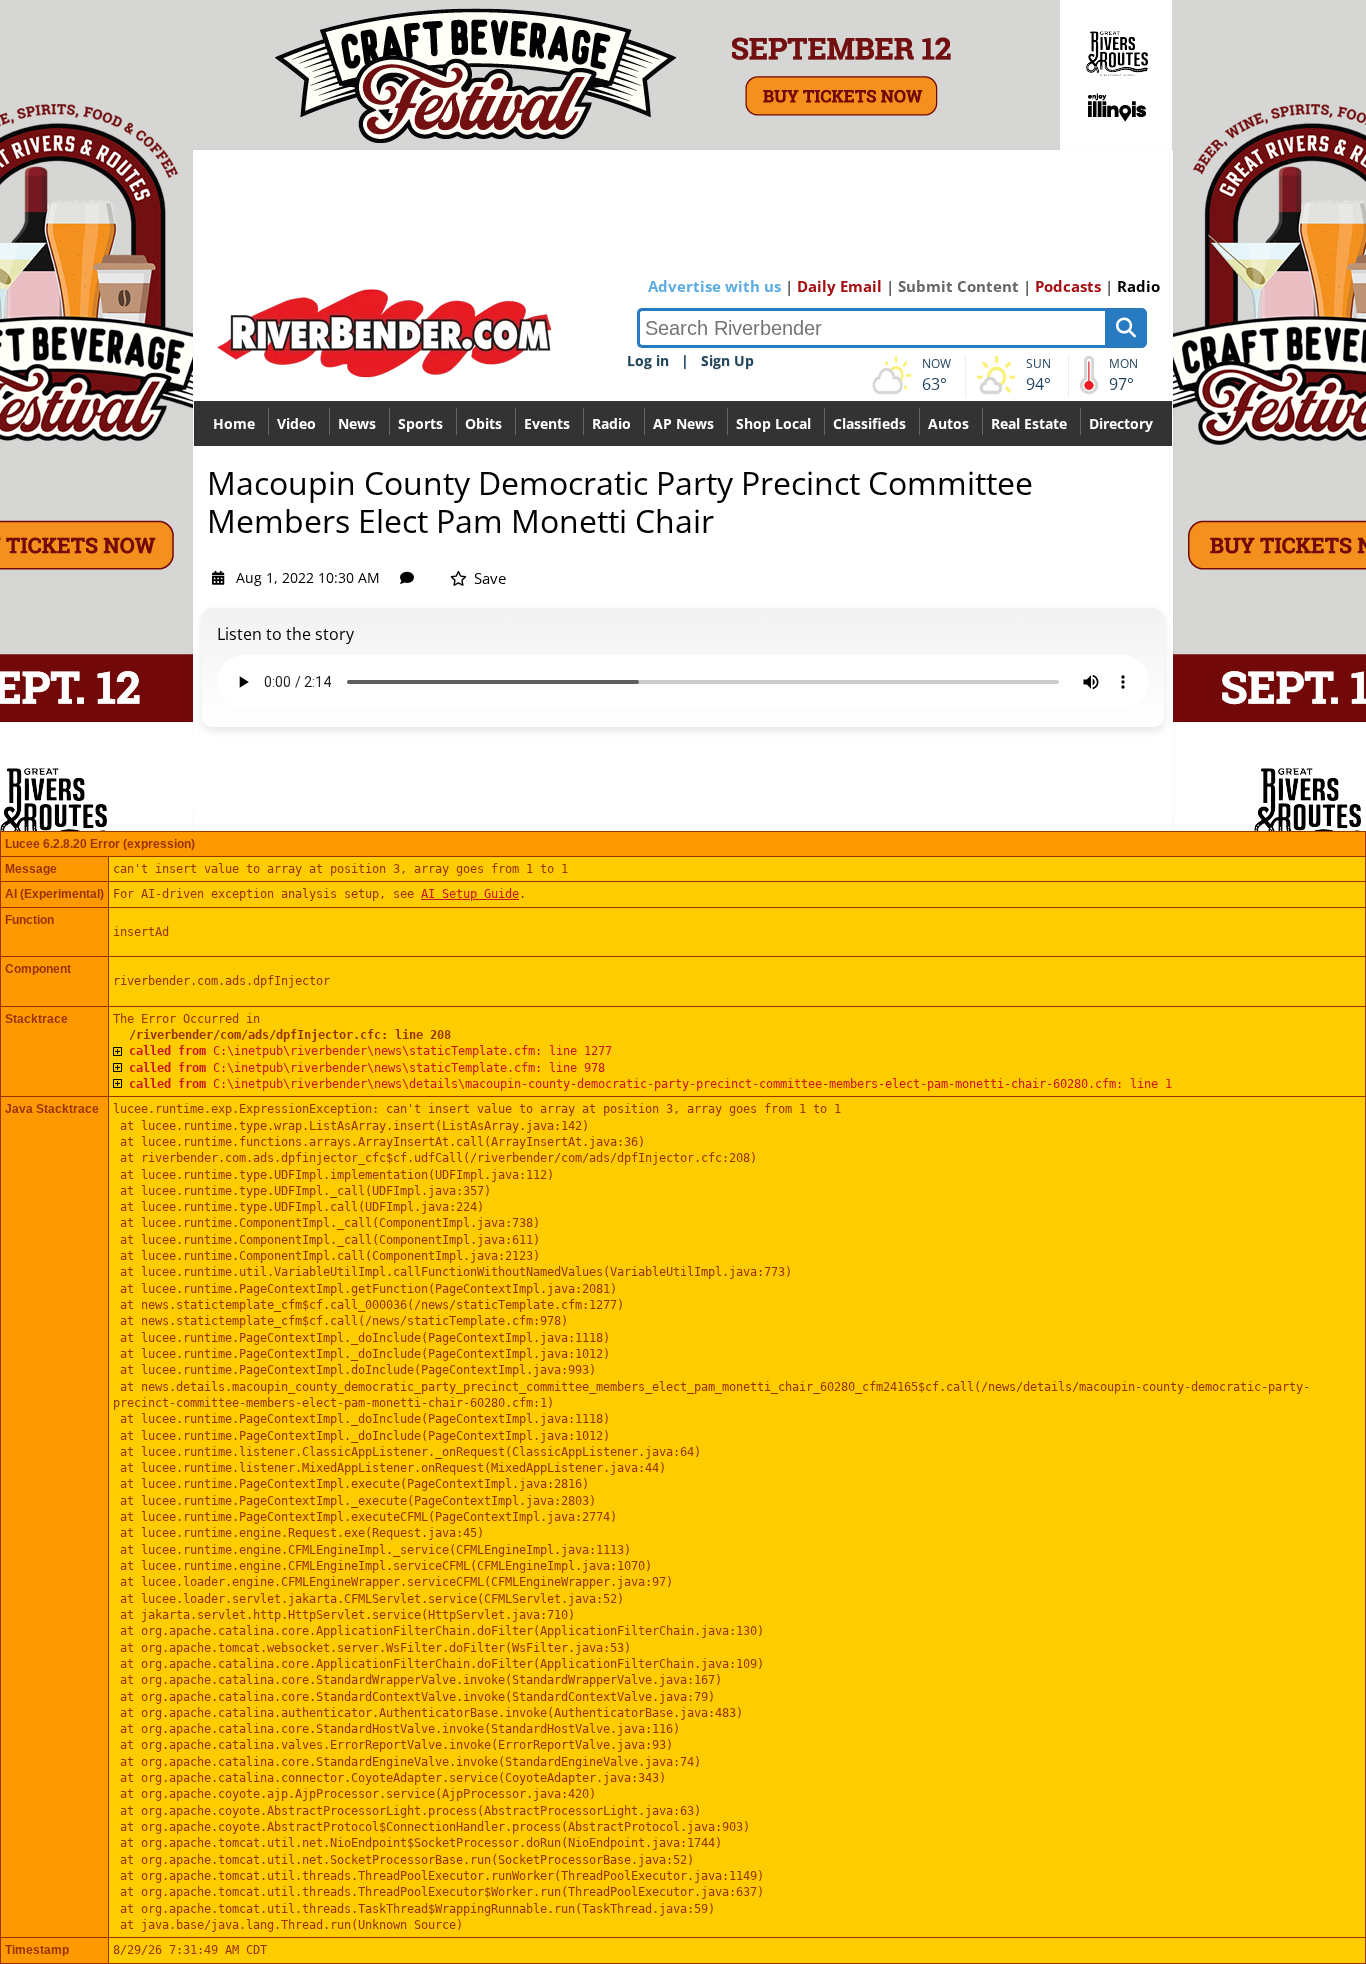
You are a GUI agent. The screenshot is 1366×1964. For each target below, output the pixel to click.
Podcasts (1068, 286)
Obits (483, 423)
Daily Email (839, 286)
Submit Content (958, 286)
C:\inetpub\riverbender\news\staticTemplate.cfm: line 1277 (370, 1051)
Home (234, 423)
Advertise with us (714, 286)
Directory (1121, 423)
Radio (1138, 286)
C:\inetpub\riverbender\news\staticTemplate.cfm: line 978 (367, 1068)
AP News (683, 423)
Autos (948, 423)
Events (547, 423)
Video (296, 423)
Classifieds (869, 423)
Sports (420, 423)
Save (488, 578)
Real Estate (1029, 423)
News (357, 423)
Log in (648, 360)
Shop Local (773, 423)
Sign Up (727, 360)
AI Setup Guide (470, 894)
